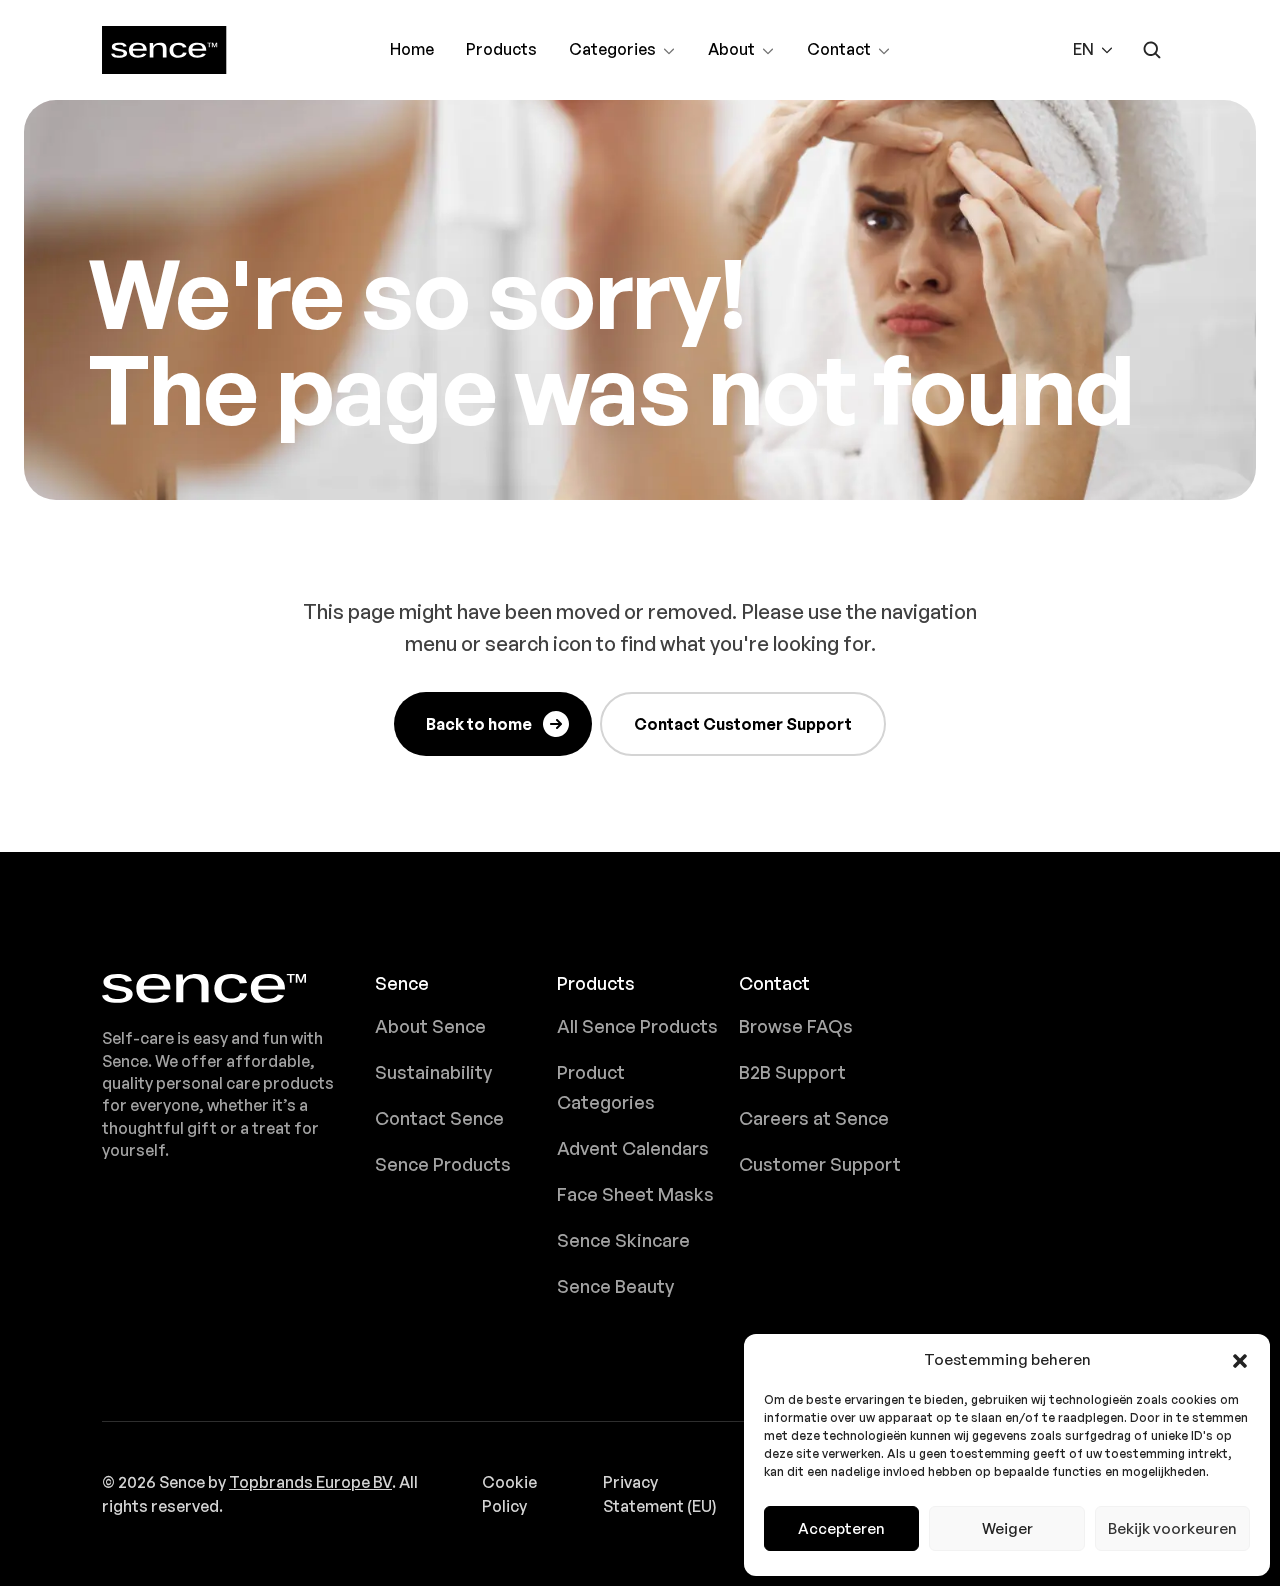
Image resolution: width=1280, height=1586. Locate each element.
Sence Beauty (615, 1286)
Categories (612, 51)
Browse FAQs (796, 1026)
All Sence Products (637, 1026)
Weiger (1007, 1528)
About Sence (430, 1026)
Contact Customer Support (743, 724)
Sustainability (433, 1072)
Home (412, 49)
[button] (1240, 1360)
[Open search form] (1152, 50)
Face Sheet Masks (635, 1194)
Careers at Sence (814, 1118)
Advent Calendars (633, 1148)
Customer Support (820, 1164)
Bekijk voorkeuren (1172, 1528)
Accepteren (841, 1528)
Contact (840, 51)
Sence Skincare (623, 1240)
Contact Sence (439, 1118)
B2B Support (792, 1072)
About (741, 51)
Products (501, 49)
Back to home (479, 724)
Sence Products (443, 1164)
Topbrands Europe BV (310, 1482)
